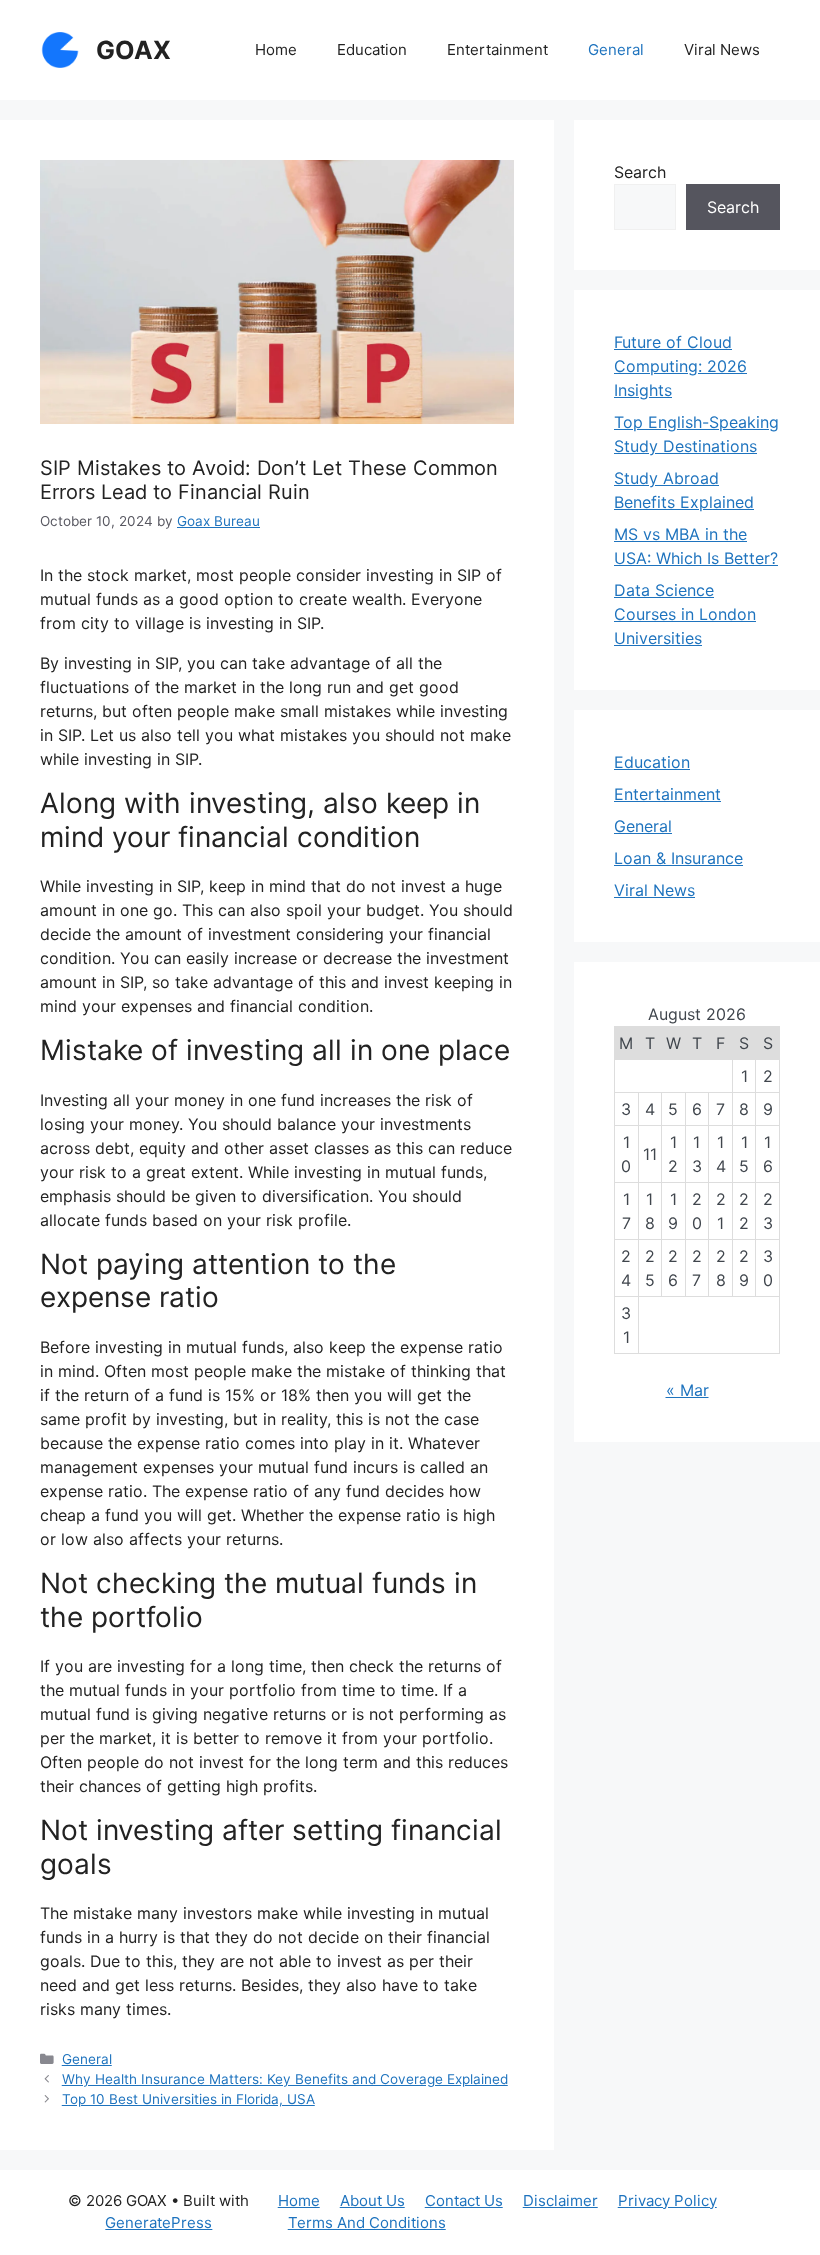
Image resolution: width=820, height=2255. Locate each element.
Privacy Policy (667, 2200)
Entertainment (497, 49)
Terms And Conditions (367, 2222)
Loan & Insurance (678, 858)
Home (276, 49)
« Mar (687, 1390)
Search (640, 172)
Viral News (722, 49)
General (616, 49)
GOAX (133, 50)
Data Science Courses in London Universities (685, 614)
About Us (372, 2200)
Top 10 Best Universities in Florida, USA (188, 2099)
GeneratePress (158, 2222)
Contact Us (464, 2200)
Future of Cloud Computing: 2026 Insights (680, 366)
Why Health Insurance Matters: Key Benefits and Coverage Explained (285, 2079)
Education (372, 49)
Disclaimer (560, 2200)
